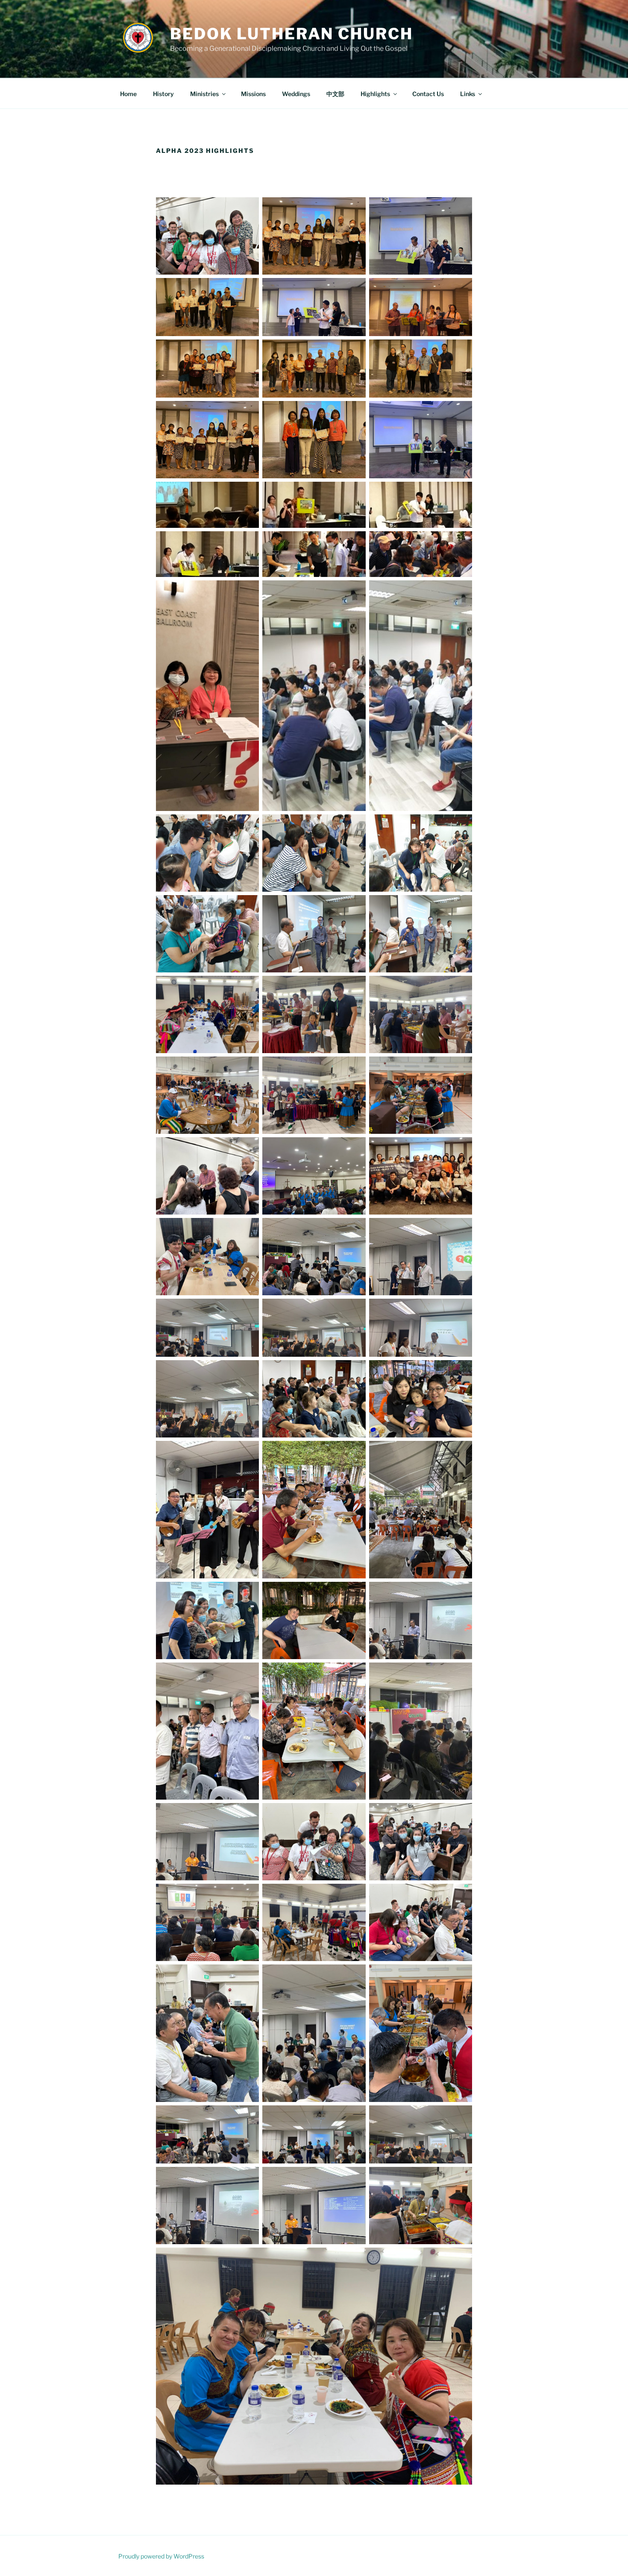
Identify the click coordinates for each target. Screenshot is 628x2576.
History (163, 94)
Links (468, 94)
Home (128, 94)
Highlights (375, 94)
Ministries (204, 94)
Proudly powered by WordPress (161, 2556)
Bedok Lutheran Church (291, 34)
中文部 (335, 94)
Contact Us (428, 94)
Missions (253, 94)
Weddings (296, 94)
